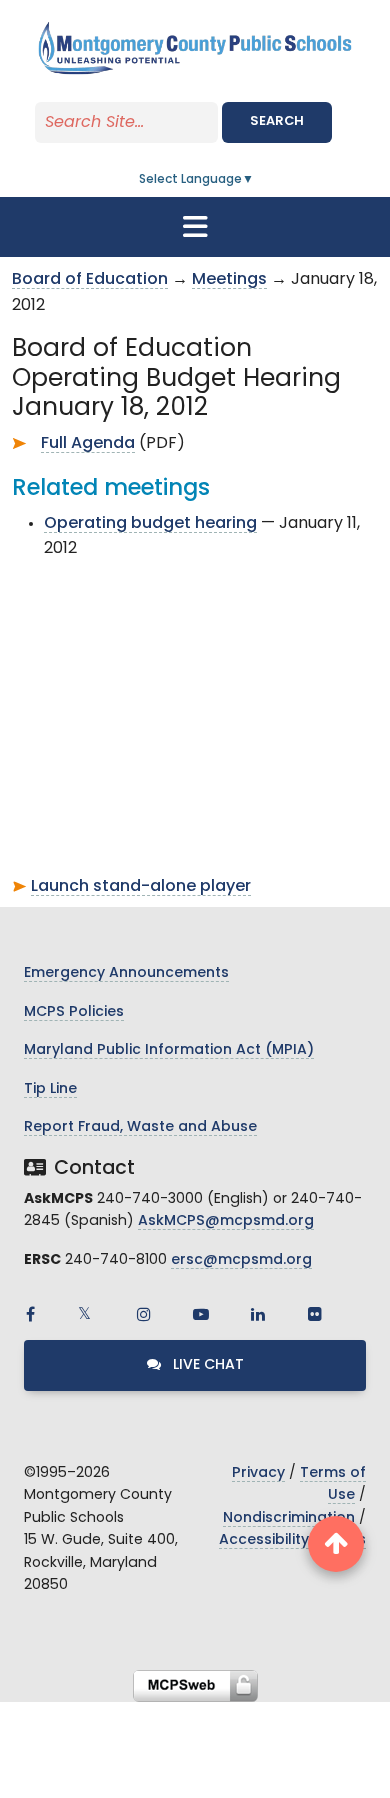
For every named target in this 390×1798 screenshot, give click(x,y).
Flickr (315, 1314)
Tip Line (50, 1089)
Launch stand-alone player (141, 887)
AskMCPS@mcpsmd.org (226, 1221)
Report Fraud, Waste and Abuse (140, 1127)
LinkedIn (258, 1314)
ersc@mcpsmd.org (241, 1260)
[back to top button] (336, 1544)
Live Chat (206, 1365)
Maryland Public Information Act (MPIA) (169, 1050)
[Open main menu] (195, 227)
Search (277, 121)
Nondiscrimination (289, 1518)
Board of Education (90, 280)
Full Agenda (88, 444)
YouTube (201, 1314)
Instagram (144, 1314)
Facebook (30, 1314)
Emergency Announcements (126, 973)
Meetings (229, 280)
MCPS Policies (74, 1012)
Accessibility (264, 1540)
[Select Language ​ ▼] (255, 180)
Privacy (258, 1473)
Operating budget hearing (150, 524)
